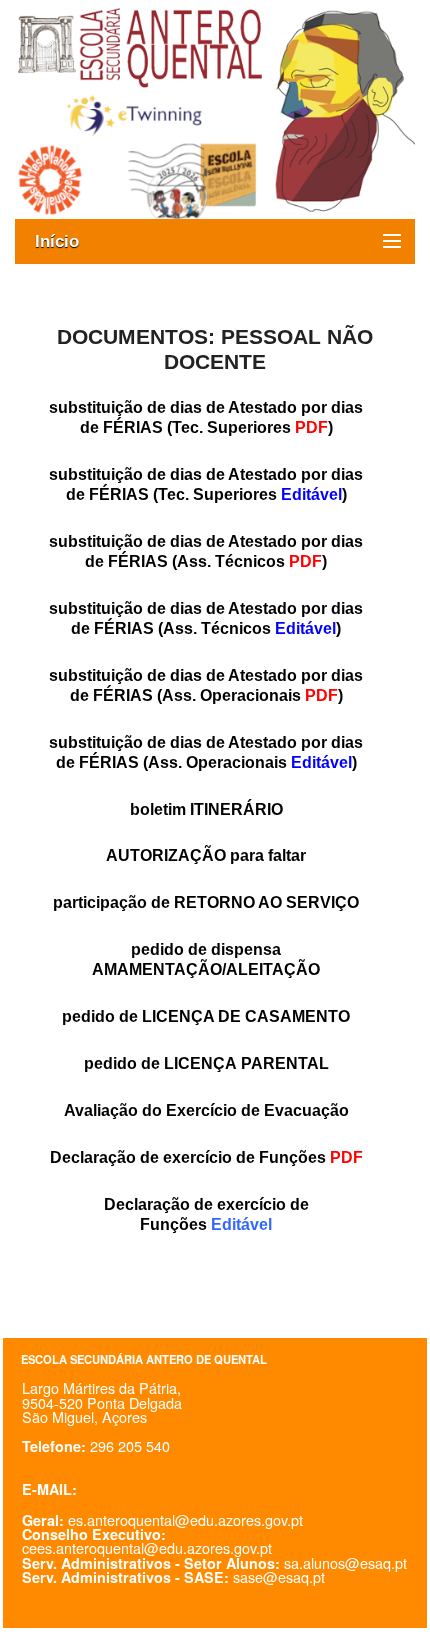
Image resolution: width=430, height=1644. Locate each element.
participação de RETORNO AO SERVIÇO (206, 902)
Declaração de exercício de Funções (206, 1157)
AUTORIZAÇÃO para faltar (206, 855)
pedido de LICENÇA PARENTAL (206, 1063)
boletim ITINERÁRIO (206, 809)
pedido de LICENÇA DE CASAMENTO (206, 1016)
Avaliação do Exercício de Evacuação (206, 1110)
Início (67, 241)
